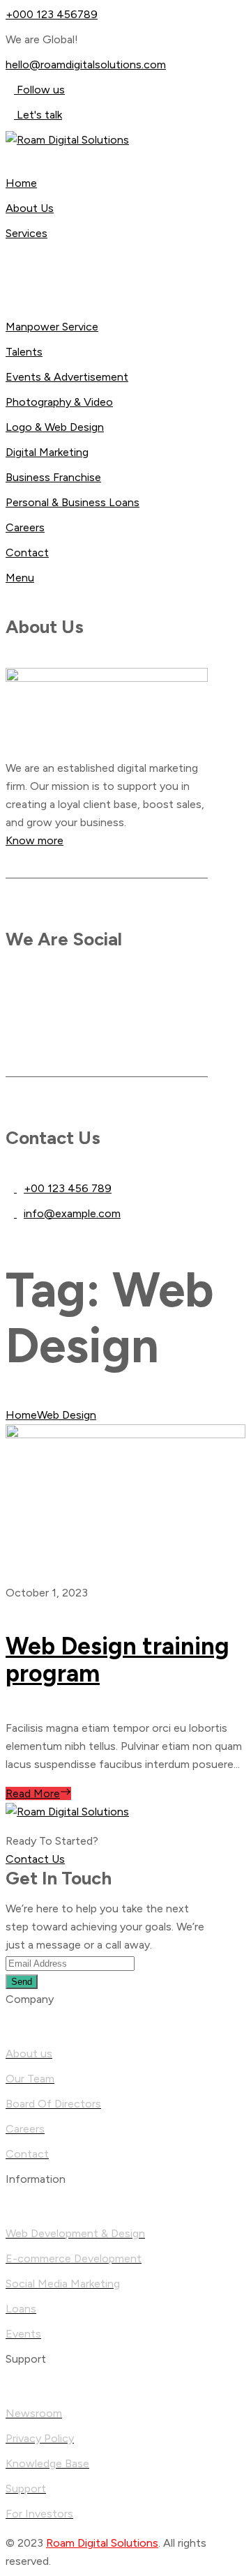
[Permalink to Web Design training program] (125, 1434)
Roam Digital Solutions (102, 2543)
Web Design (67, 1415)
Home (21, 1415)
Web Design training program (117, 1660)
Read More (33, 1793)
